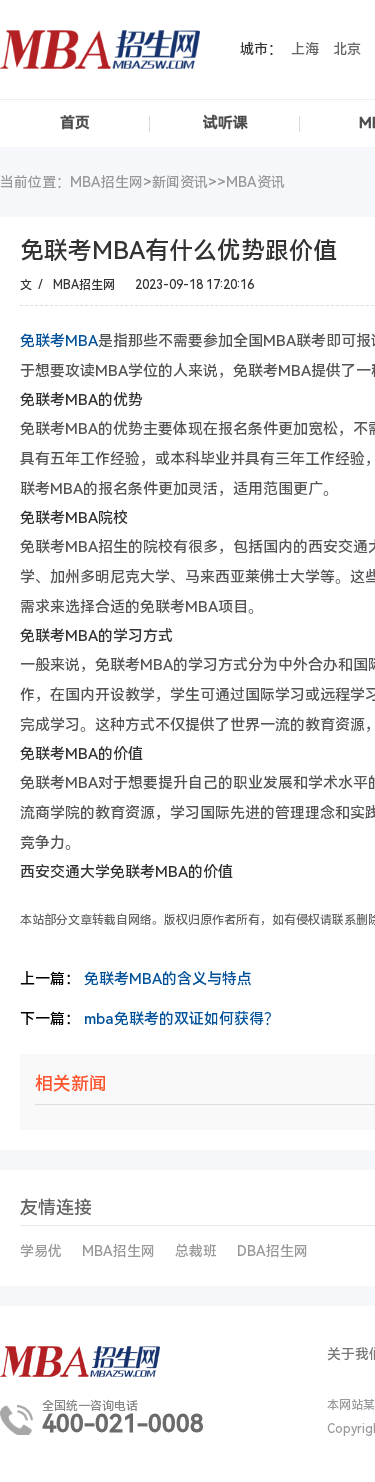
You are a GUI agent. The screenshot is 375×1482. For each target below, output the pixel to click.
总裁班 (196, 1251)
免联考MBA (59, 341)
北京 (347, 49)
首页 (75, 123)
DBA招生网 (272, 1251)
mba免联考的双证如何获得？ (181, 1019)
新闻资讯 (180, 182)
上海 (305, 49)
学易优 (41, 1251)
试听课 (225, 123)
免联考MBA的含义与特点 (168, 979)
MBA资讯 (255, 182)
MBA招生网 (118, 1251)
